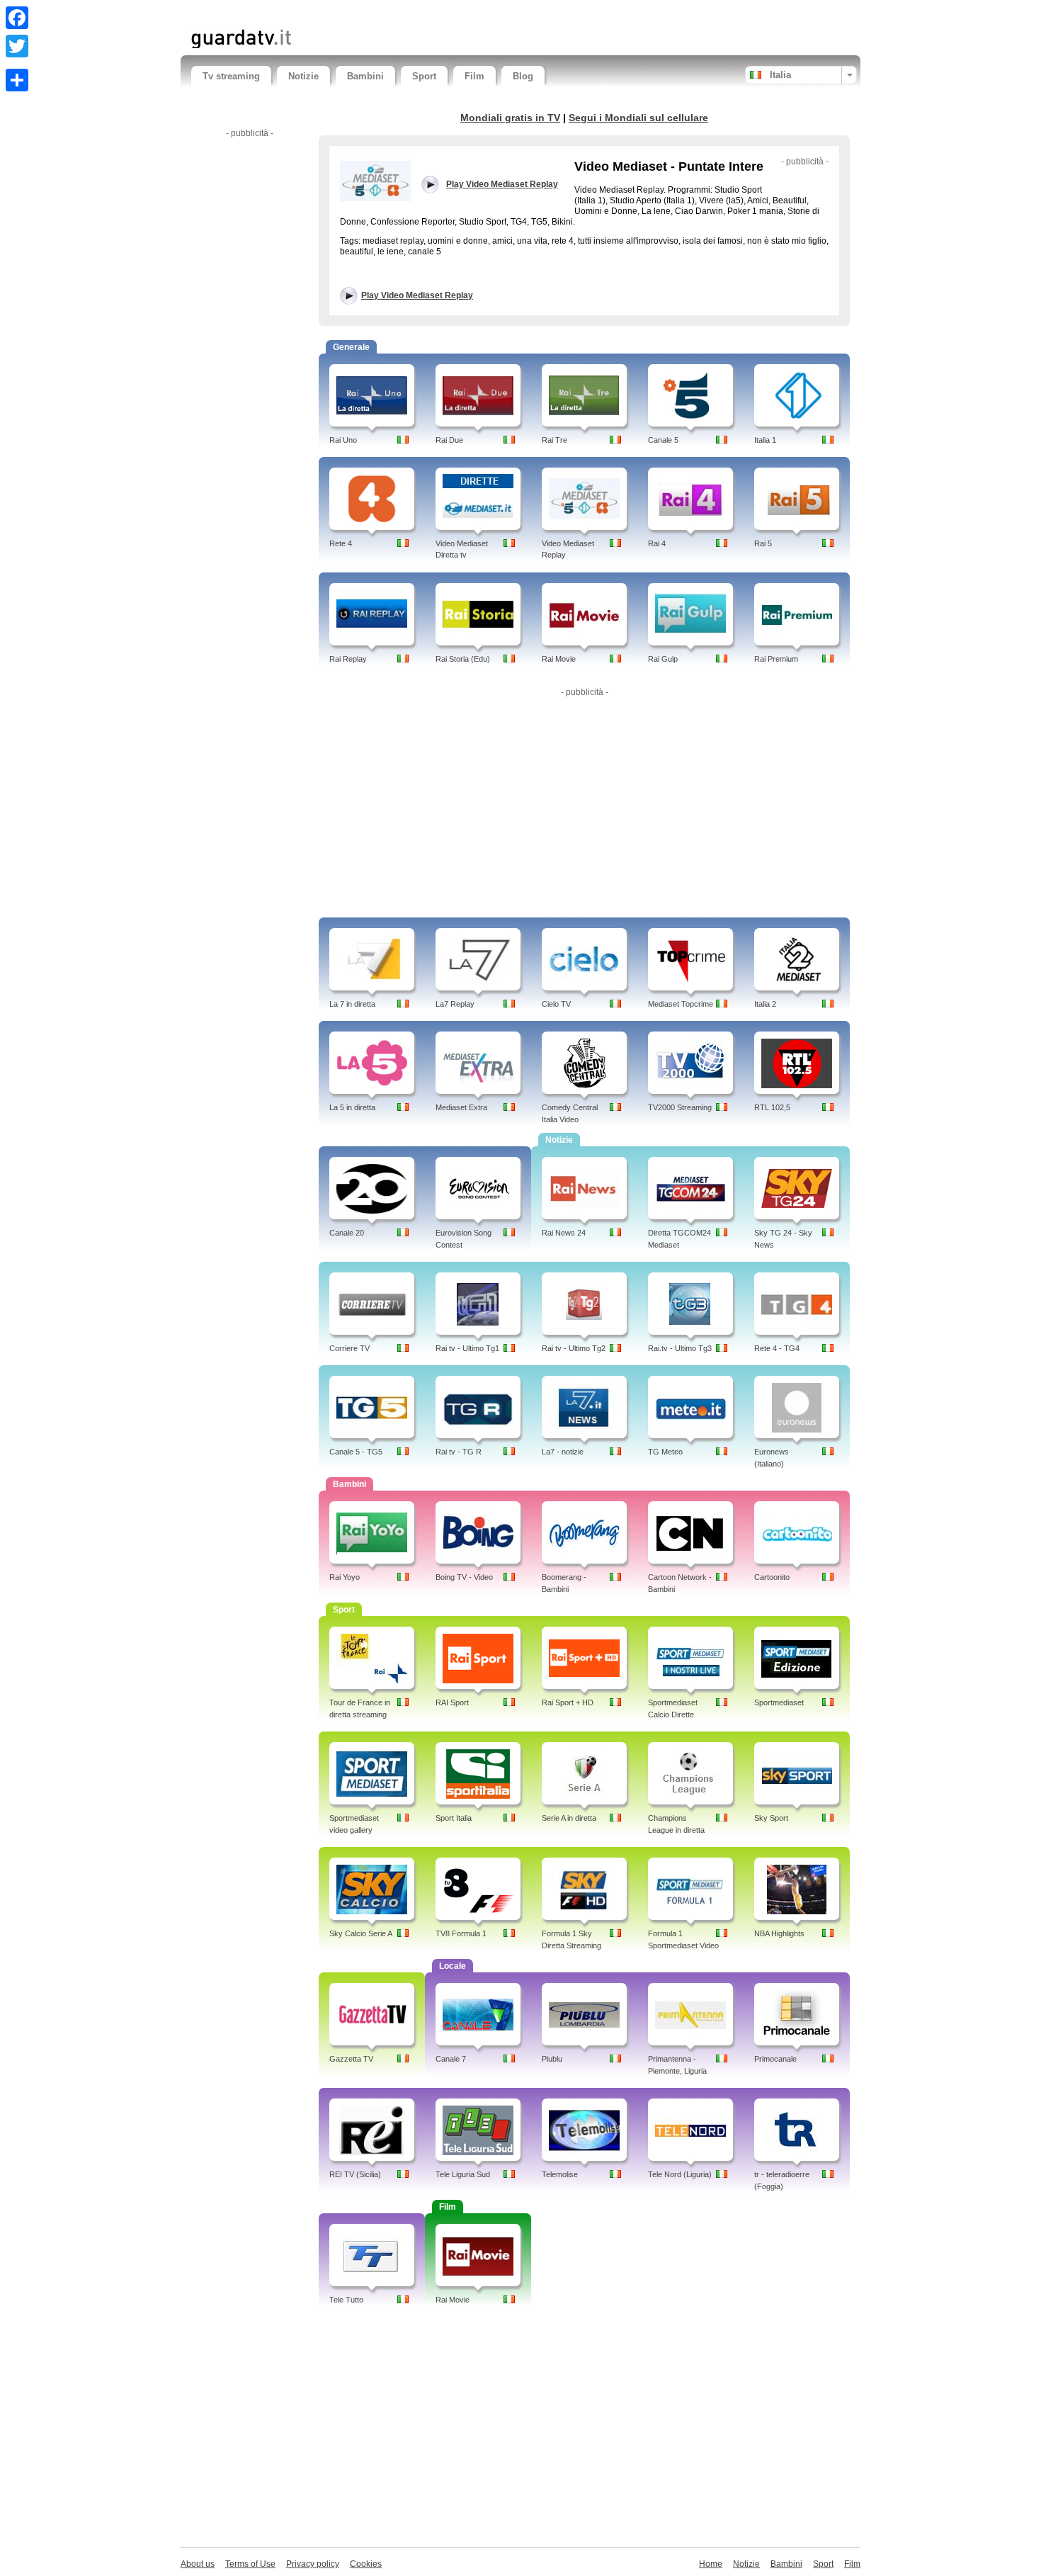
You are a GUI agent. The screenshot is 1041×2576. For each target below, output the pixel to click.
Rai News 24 (564, 1233)
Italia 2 (765, 1004)
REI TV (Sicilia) (355, 2174)
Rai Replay (348, 659)
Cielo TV (556, 1004)
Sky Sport (771, 1818)
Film (474, 76)
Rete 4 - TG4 (777, 1348)
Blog (523, 76)
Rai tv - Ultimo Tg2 (574, 1348)
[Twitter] (17, 46)
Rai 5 (763, 543)
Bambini (365, 76)
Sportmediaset (779, 1702)
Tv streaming (231, 76)
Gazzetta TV (351, 2059)
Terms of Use (250, 2564)
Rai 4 (657, 543)
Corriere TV (349, 1348)
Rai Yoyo (345, 1577)
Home (711, 2564)
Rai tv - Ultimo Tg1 (467, 1348)
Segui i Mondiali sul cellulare (638, 118)
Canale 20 (347, 1233)
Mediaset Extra (461, 1107)
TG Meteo (665, 1452)
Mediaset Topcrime (681, 1004)
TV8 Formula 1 (461, 1933)
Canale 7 (451, 2059)
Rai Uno (343, 440)
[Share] (17, 80)
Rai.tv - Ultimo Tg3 (680, 1348)
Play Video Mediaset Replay (417, 295)
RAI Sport (452, 1702)
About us (198, 2564)
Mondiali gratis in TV (510, 118)
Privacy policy (313, 2564)
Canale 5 (663, 440)
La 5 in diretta (352, 1107)
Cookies (366, 2564)
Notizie (303, 76)
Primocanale (775, 2059)
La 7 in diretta (352, 1004)
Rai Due (449, 440)
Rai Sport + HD (568, 1702)
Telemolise (560, 2174)
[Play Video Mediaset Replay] (375, 181)
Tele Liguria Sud (463, 2174)
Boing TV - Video (464, 1577)
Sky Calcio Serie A (361, 1933)
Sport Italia (454, 1818)
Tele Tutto (346, 2300)
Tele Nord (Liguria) (680, 2174)
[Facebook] (17, 18)
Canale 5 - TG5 (356, 1452)
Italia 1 (765, 440)
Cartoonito (772, 1577)
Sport (424, 76)
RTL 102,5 (772, 1107)
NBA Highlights (779, 1933)
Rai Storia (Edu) (463, 659)
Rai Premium (776, 659)
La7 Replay (455, 1004)
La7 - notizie (563, 1452)
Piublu (552, 2059)
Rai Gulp (663, 659)
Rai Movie (559, 659)
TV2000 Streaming (680, 1107)
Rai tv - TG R (459, 1452)
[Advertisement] (357, 12)
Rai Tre (554, 440)
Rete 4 (341, 543)
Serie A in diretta (569, 1818)
